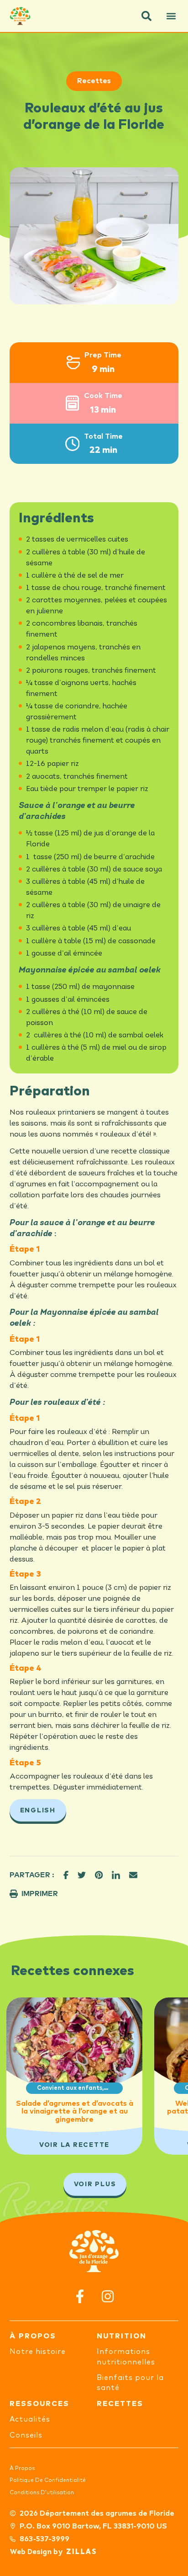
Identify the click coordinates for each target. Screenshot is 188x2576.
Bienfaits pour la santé (130, 2383)
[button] (146, 16)
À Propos (22, 2469)
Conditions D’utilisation (42, 2493)
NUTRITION (122, 2336)
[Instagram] (108, 2296)
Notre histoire (38, 2352)
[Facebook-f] (80, 2296)
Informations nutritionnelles (126, 2357)
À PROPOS (33, 2336)
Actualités (30, 2419)
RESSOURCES (39, 2404)
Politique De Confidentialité (48, 2480)
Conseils (26, 2435)
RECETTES (120, 2404)
